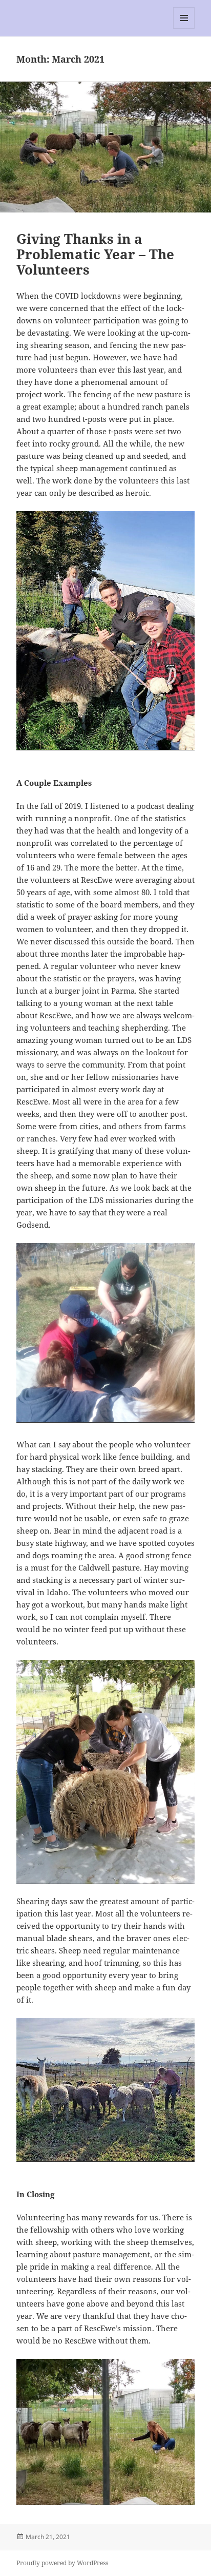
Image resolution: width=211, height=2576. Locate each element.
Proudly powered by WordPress (62, 2563)
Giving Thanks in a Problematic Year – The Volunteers (95, 254)
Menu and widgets (184, 28)
